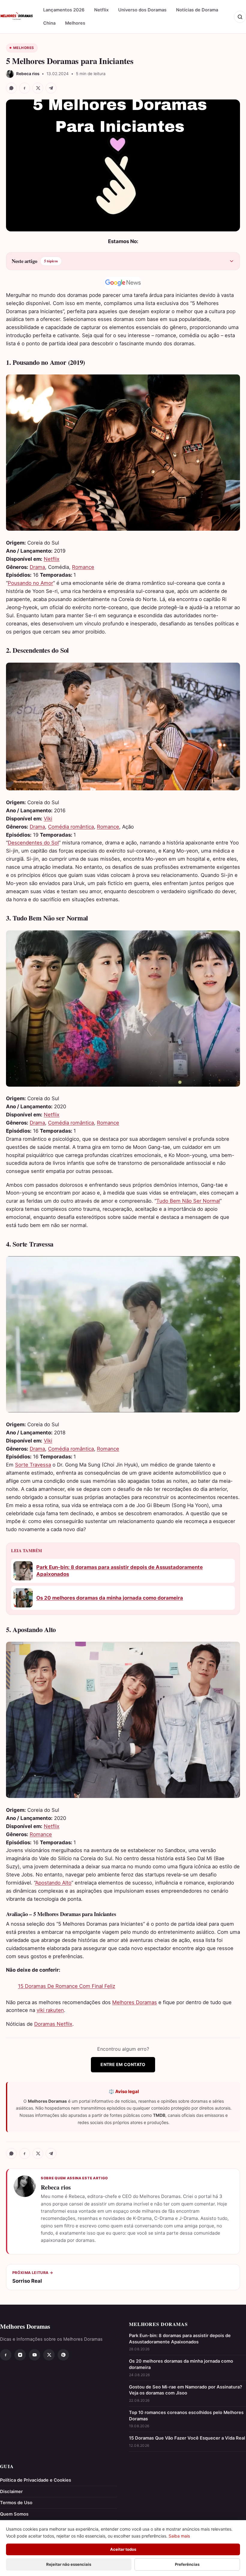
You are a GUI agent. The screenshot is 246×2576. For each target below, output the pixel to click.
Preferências (187, 2564)
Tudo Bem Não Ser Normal (188, 1201)
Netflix (101, 10)
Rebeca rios (56, 2187)
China (49, 23)
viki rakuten (50, 2010)
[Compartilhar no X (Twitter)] (38, 88)
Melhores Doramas (135, 2002)
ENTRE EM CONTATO (123, 2064)
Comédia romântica (71, 827)
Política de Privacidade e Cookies (36, 2480)
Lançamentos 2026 (64, 10)
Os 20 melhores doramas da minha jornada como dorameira (110, 1598)
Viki (48, 819)
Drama (37, 567)
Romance (83, 567)
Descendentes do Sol (33, 843)
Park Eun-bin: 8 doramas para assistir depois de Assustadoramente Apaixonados (120, 1571)
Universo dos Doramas (142, 10)
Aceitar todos (123, 2549)
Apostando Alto (53, 1883)
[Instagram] (20, 2355)
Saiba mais (179, 2536)
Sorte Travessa (33, 1465)
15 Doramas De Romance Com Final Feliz (67, 1986)
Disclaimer (11, 2492)
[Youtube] (34, 2355)
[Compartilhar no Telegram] (51, 88)
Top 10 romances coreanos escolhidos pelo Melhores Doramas (186, 2416)
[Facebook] (6, 2355)
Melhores (75, 23)
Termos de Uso (16, 2503)
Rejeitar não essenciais (69, 2564)
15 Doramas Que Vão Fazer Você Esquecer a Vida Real (187, 2438)
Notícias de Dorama (197, 10)
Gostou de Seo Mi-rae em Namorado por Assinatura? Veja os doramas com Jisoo (186, 2390)
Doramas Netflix (53, 2024)
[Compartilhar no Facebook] (25, 88)
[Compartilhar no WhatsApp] (11, 88)
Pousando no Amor (30, 583)
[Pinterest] (63, 2355)
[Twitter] (49, 2355)
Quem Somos (14, 2514)
